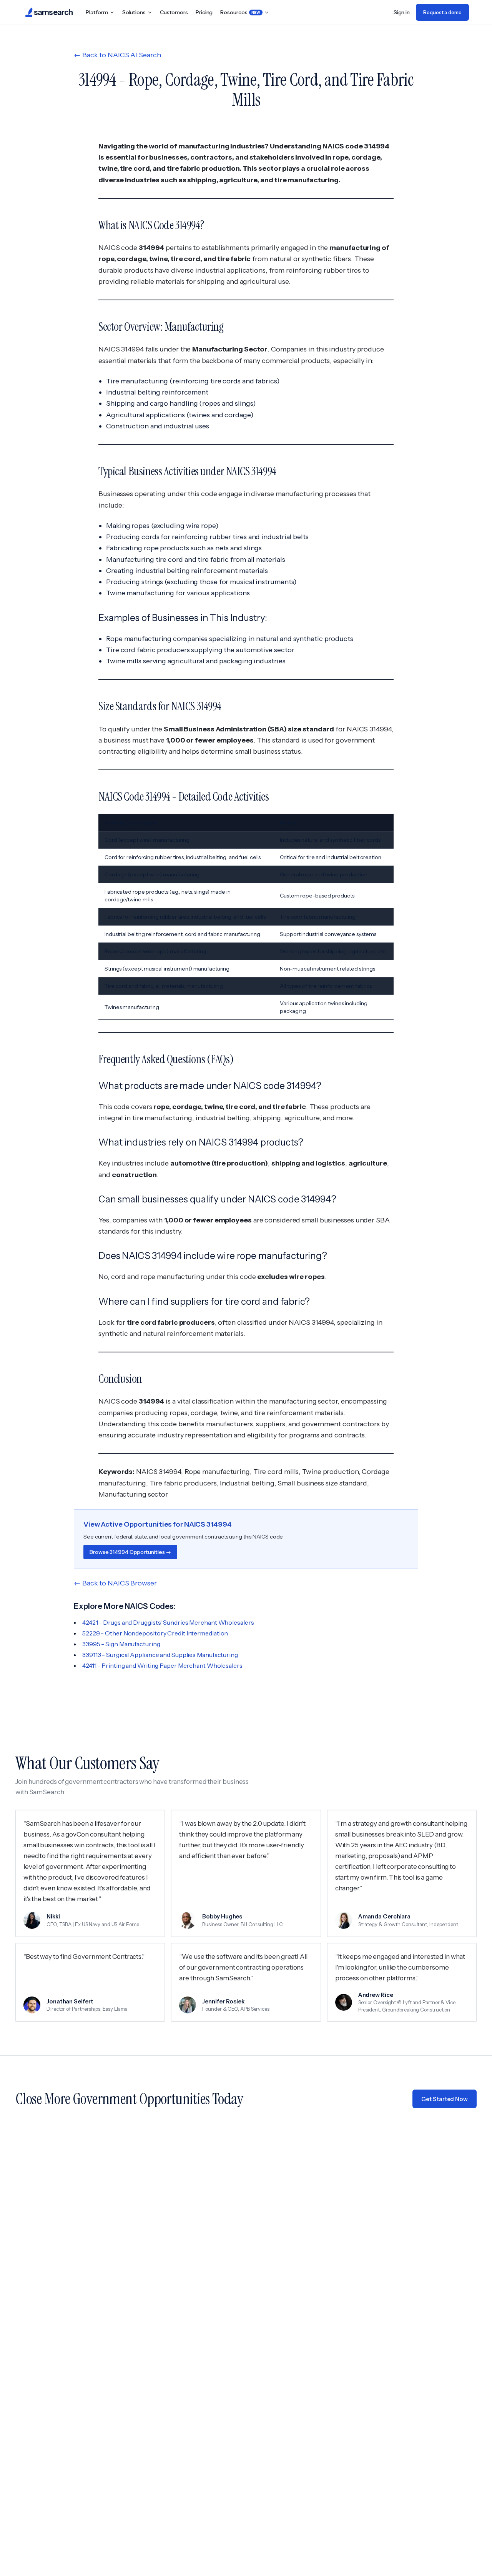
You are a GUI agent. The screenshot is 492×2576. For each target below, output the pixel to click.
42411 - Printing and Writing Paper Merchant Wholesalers (162, 1665)
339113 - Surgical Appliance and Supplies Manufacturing (160, 1655)
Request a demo (442, 12)
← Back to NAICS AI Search (117, 55)
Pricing (204, 12)
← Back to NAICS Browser (115, 1583)
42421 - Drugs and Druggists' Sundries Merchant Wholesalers (168, 1622)
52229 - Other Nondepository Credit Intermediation (155, 1633)
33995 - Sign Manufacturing (121, 1644)
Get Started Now (445, 2099)
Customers (174, 12)
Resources (240, 12)
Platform (97, 12)
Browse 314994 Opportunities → (130, 1552)
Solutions (134, 12)
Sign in (402, 12)
